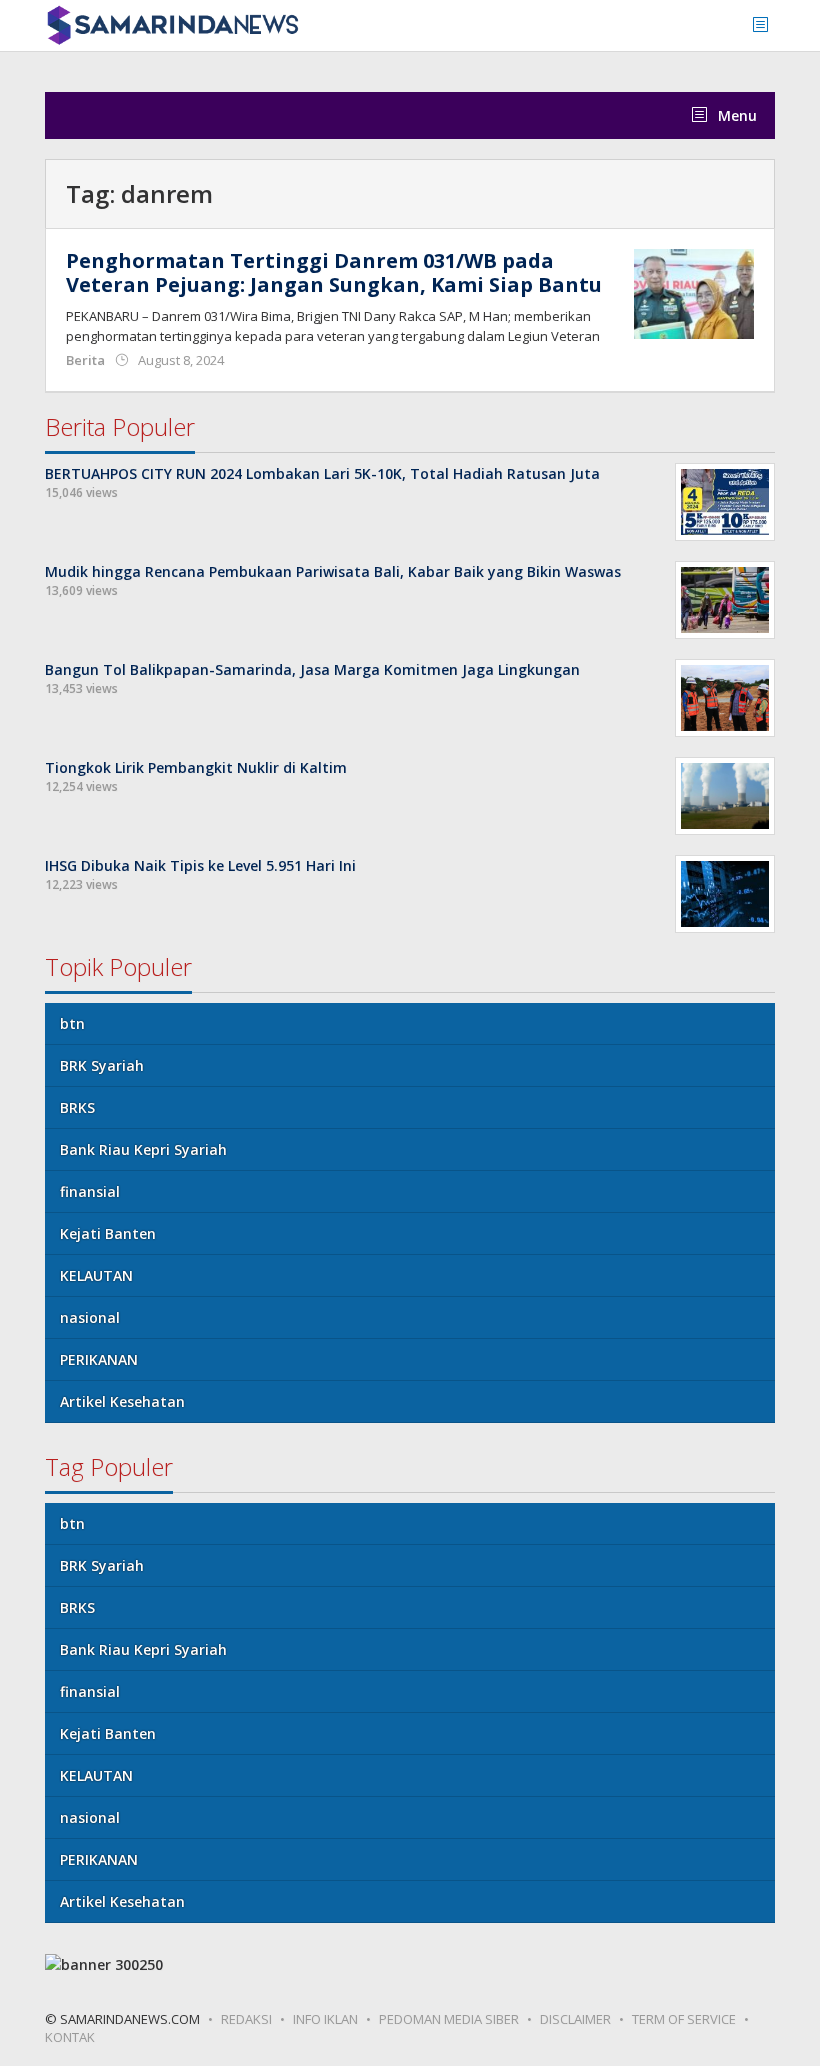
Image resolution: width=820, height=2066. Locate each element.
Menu (735, 115)
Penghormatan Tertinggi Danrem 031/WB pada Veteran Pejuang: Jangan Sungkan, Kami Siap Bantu (334, 272)
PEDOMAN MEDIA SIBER (449, 2019)
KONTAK (70, 2037)
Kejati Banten (108, 1233)
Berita (85, 360)
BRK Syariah (102, 1065)
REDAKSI (246, 2019)
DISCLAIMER (575, 2019)
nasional (90, 1317)
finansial (90, 1191)
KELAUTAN (96, 1275)
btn (72, 1023)
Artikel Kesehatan (122, 1401)
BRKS (77, 1107)
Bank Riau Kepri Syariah (143, 1149)
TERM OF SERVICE (684, 2019)
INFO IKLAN (325, 2019)
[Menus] (767, 25)
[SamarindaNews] (172, 23)
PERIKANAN (99, 1359)
